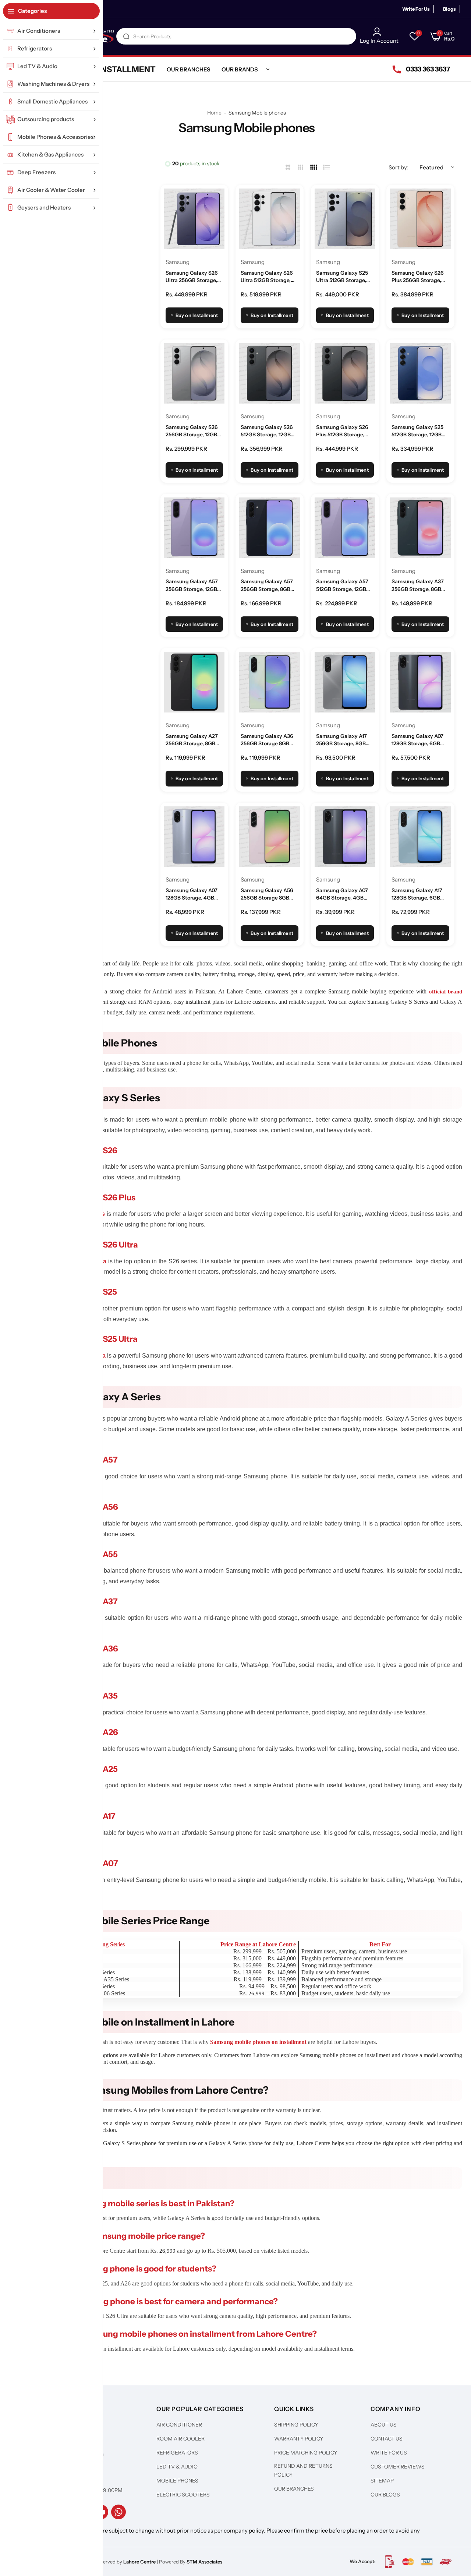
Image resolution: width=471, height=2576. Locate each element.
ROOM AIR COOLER (180, 2439)
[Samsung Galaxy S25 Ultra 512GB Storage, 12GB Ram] (345, 219)
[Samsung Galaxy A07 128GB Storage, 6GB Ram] (420, 682)
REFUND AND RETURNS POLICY (303, 2470)
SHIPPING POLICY (296, 2425)
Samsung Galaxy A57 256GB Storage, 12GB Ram (192, 585)
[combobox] (236, 36)
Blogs (449, 9)
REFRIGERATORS (177, 2453)
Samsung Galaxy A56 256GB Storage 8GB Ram (267, 894)
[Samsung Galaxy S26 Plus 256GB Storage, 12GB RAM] (420, 219)
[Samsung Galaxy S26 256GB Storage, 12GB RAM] (194, 374)
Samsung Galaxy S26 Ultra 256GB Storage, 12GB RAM (192, 277)
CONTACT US (387, 2439)
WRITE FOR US (389, 2453)
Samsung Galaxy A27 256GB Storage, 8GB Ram (192, 740)
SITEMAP (382, 2481)
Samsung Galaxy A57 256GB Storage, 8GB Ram (267, 585)
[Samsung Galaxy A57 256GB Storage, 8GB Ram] (270, 528)
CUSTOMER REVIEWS (398, 2467)
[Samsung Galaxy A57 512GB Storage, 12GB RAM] (345, 528)
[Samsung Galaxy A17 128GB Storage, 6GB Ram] (420, 837)
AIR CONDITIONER (179, 2425)
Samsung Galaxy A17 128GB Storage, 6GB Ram (417, 894)
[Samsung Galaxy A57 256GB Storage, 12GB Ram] (194, 528)
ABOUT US (384, 2425)
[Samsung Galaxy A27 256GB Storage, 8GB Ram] (194, 682)
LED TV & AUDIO (177, 2467)
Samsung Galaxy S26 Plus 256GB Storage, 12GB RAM (418, 277)
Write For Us (416, 9)
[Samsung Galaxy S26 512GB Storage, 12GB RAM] (270, 374)
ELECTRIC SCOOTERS (183, 2495)
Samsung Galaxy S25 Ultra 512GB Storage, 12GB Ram (342, 277)
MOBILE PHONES (177, 2481)
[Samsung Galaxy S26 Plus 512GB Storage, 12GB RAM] (345, 374)
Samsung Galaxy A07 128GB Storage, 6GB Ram (417, 740)
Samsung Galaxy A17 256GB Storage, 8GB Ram (341, 740)
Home (214, 113)
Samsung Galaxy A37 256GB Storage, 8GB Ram (418, 585)
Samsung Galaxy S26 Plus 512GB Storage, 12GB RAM (342, 431)
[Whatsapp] (118, 2512)
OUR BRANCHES (294, 2489)
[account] (379, 32)
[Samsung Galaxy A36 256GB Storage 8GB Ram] (270, 682)
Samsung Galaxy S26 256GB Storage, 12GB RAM (192, 431)
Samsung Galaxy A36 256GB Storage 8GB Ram (267, 740)
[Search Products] (126, 36)
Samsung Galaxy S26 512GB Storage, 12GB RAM (267, 431)
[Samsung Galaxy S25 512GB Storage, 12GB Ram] (420, 374)
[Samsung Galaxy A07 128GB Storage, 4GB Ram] (194, 837)
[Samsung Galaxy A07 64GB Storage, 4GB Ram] (345, 837)
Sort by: (399, 167)
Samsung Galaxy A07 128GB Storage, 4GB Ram (192, 894)
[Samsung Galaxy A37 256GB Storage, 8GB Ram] (420, 528)
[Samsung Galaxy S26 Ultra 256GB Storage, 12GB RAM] (194, 219)
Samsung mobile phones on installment (258, 2042)
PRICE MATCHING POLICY (306, 2453)
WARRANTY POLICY (299, 2439)
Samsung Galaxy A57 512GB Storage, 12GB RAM (342, 585)
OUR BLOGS (385, 2495)
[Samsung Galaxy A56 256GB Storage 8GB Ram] (270, 837)
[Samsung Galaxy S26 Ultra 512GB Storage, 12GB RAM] (270, 219)
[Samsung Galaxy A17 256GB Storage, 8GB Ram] (345, 682)
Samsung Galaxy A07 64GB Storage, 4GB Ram (342, 894)
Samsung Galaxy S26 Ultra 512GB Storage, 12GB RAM (267, 277)
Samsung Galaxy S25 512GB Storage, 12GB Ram (417, 431)
